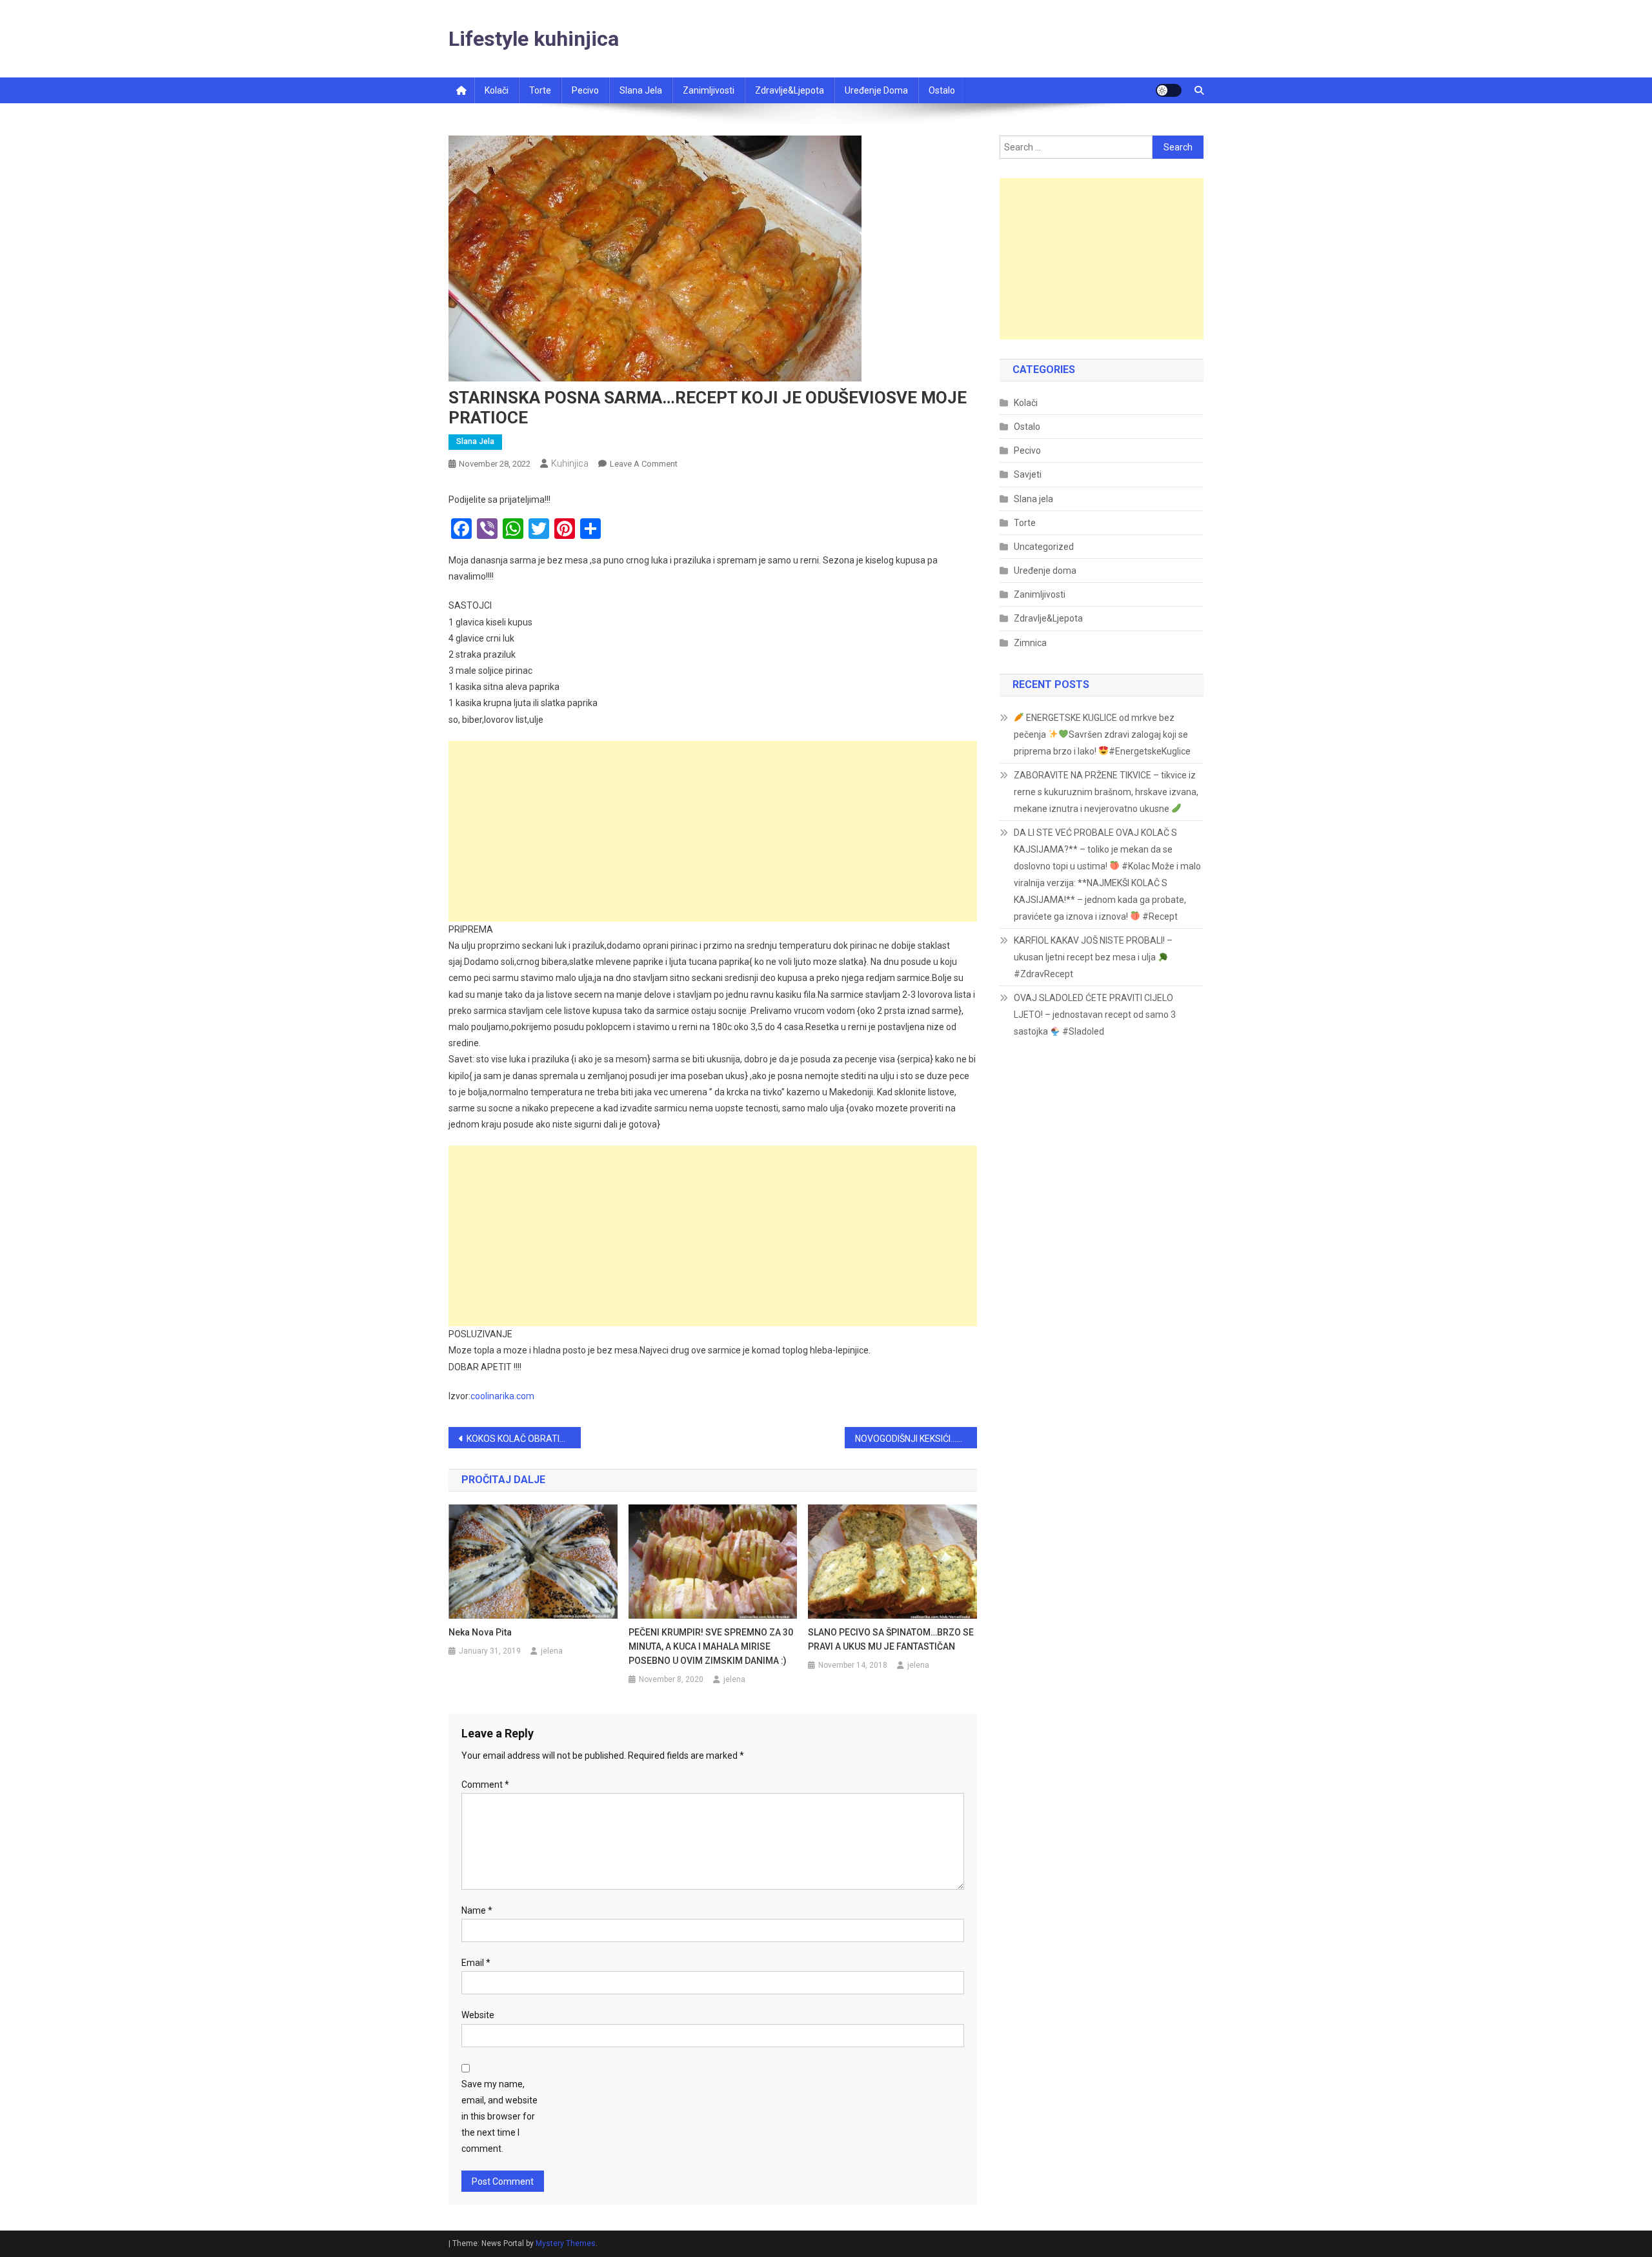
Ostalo (942, 90)
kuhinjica (570, 463)
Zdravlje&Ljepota (1048, 618)
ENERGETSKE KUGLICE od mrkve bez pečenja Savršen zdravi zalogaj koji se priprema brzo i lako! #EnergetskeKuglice (1102, 734)
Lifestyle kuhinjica (534, 39)
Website (478, 2015)
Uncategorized (1044, 547)
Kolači (497, 90)
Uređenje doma (876, 90)
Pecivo (585, 90)
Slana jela (641, 90)
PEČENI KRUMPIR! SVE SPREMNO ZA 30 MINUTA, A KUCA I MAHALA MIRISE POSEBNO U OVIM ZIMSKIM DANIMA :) (711, 1646)
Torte (540, 90)
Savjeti (1028, 474)
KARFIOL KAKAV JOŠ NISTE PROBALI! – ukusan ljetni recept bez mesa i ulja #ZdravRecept (1093, 957)
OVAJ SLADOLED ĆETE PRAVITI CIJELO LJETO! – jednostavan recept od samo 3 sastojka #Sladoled (1095, 1015)
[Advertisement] (713, 831)
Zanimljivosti (709, 90)
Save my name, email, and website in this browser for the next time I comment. (499, 2117)
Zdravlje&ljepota (790, 90)
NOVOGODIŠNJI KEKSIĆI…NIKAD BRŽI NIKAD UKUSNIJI (916, 1439)
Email (476, 1963)
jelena (552, 1651)
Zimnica (1030, 643)
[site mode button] (1169, 90)
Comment (485, 1785)
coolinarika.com (502, 1396)
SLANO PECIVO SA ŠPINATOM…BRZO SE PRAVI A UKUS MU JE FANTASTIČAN (891, 1639)
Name (477, 1910)
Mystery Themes (566, 2243)
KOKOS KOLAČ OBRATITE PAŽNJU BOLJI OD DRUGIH (524, 1439)
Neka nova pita (480, 1632)
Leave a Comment (644, 464)
